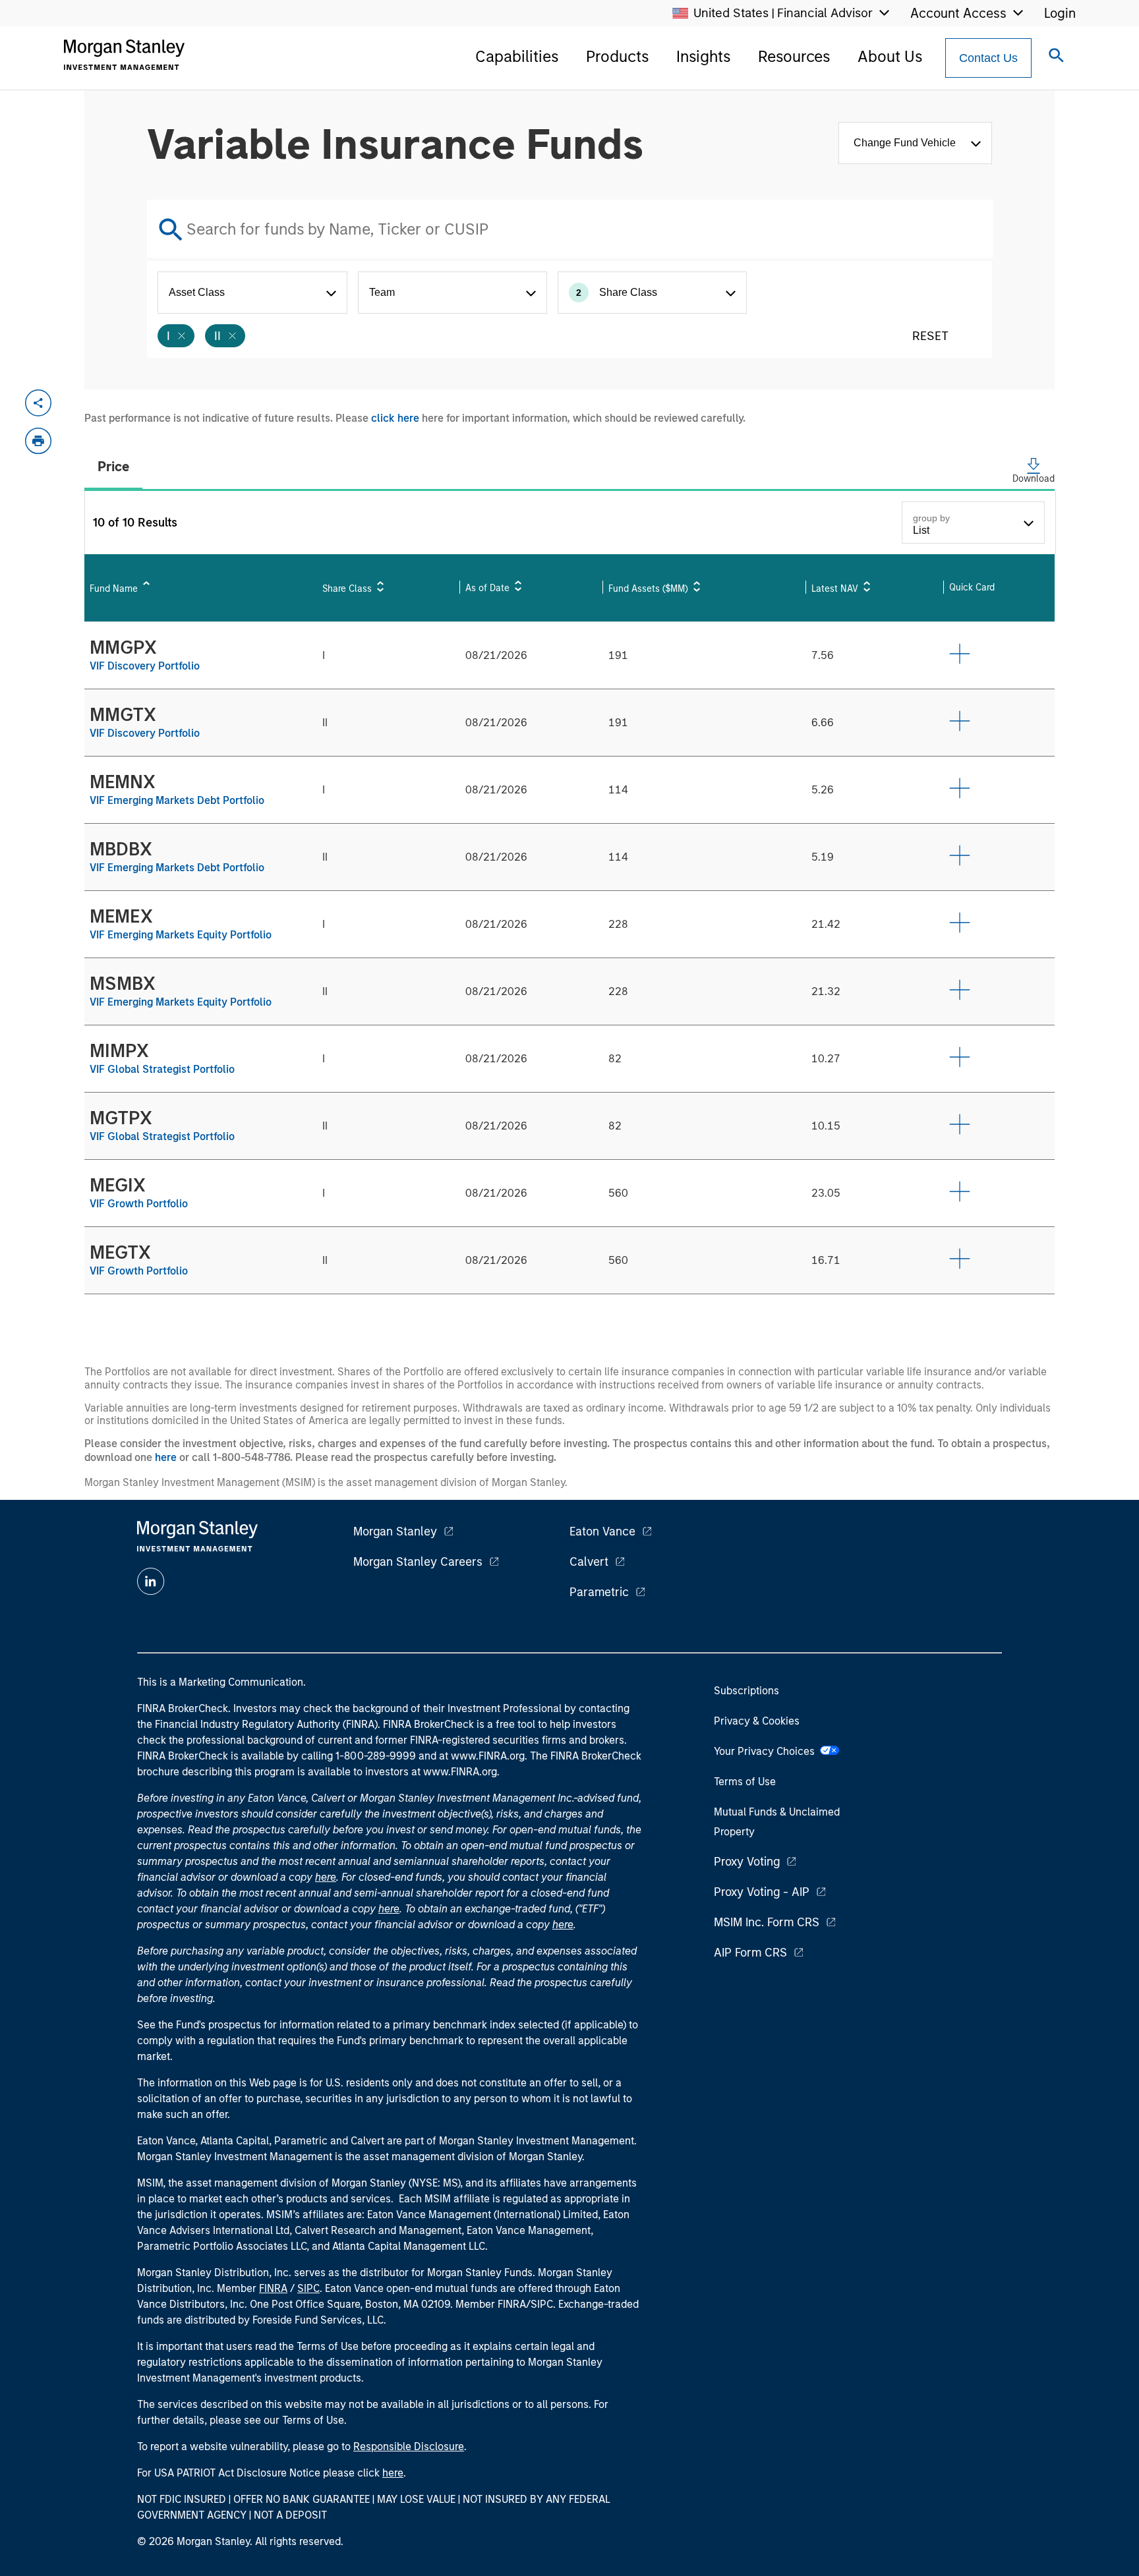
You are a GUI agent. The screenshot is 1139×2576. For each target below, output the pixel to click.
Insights (703, 56)
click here (395, 418)
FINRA (273, 2288)
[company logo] (124, 55)
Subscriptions (746, 1691)
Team (382, 292)
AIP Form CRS (750, 1953)
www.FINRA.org (460, 1772)
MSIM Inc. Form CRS (767, 1922)
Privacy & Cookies (757, 1721)
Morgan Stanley (395, 1531)
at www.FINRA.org (482, 1756)
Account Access (958, 13)
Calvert (589, 1562)
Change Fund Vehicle (907, 143)
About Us (890, 56)
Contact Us (988, 58)
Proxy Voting (747, 1862)
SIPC (308, 2288)
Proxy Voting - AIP (762, 1892)
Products (617, 56)
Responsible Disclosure (409, 2447)
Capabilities (517, 56)
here (166, 1457)
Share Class (617, 292)
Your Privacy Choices (767, 1751)
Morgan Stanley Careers (418, 1562)
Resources (794, 56)
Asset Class (197, 292)
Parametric (599, 1592)
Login (1060, 13)
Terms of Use (745, 1782)
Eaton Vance (602, 1531)
